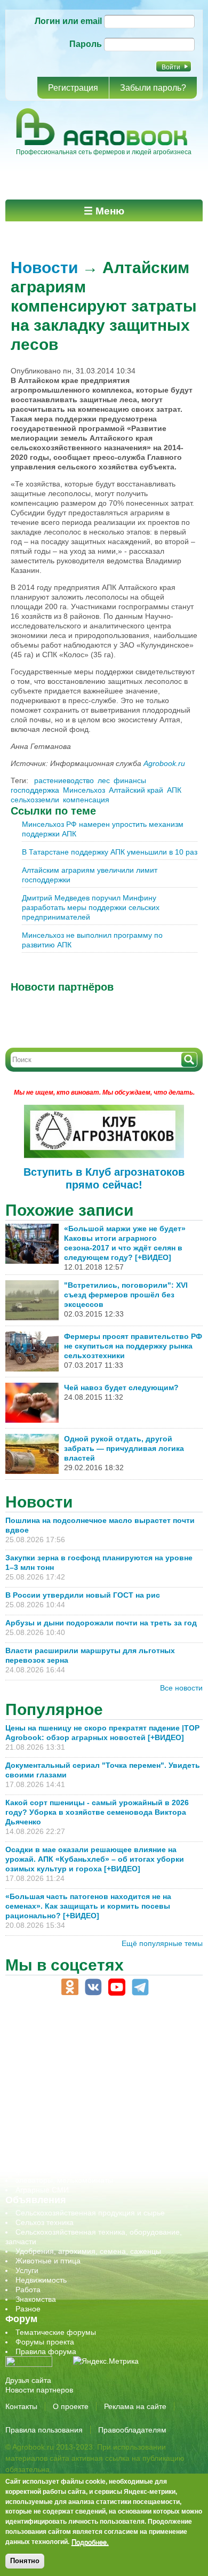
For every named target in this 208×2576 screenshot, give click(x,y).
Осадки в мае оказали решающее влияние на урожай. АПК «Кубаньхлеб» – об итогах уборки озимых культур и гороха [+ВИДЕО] (95, 1859)
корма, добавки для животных (68, 2084)
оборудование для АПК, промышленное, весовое (102, 2094)
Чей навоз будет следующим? (121, 1387)
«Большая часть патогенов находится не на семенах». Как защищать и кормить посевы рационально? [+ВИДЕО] (88, 1906)
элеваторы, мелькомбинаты (64, 2180)
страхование (38, 2151)
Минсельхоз (84, 790)
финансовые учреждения (60, 2171)
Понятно (25, 2561)
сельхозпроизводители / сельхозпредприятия (95, 2113)
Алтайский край (136, 790)
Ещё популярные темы (162, 1943)
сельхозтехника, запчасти (60, 2123)
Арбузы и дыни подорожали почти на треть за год (101, 1623)
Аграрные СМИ (42, 2190)
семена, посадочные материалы (73, 2132)
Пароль (86, 44)
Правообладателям (132, 2430)
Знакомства (36, 2299)
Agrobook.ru (164, 763)
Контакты (21, 2406)
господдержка (35, 790)
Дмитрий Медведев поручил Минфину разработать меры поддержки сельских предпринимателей (91, 907)
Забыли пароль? (153, 88)
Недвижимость (41, 2280)
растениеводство (64, 780)
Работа (28, 2290)
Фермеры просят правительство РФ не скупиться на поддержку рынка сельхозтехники (133, 1346)
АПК (174, 790)
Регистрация (73, 88)
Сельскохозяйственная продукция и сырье (90, 2213)
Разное (28, 2309)
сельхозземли (35, 800)
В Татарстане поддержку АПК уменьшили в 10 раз (110, 852)
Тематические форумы (56, 2332)
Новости (44, 268)
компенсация (86, 800)
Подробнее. (90, 2542)
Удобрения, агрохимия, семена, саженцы (88, 2251)
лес (104, 780)
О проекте (71, 2406)
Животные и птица (48, 2261)
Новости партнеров (39, 2390)
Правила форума (46, 2351)
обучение (32, 2103)
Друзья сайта (28, 2380)
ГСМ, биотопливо (46, 2075)
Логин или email (68, 21)
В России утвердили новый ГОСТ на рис (83, 1595)
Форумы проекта (45, 2342)
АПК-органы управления (58, 2046)
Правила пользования (44, 2430)
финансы (130, 780)
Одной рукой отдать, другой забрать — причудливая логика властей (124, 1448)
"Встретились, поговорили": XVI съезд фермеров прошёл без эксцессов (126, 1295)
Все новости (181, 1688)
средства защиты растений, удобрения (84, 2142)
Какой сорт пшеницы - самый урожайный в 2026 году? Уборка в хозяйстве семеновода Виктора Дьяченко (97, 1812)
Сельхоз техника (45, 2222)
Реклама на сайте (135, 2406)
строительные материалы (61, 2161)
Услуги (27, 2270)
